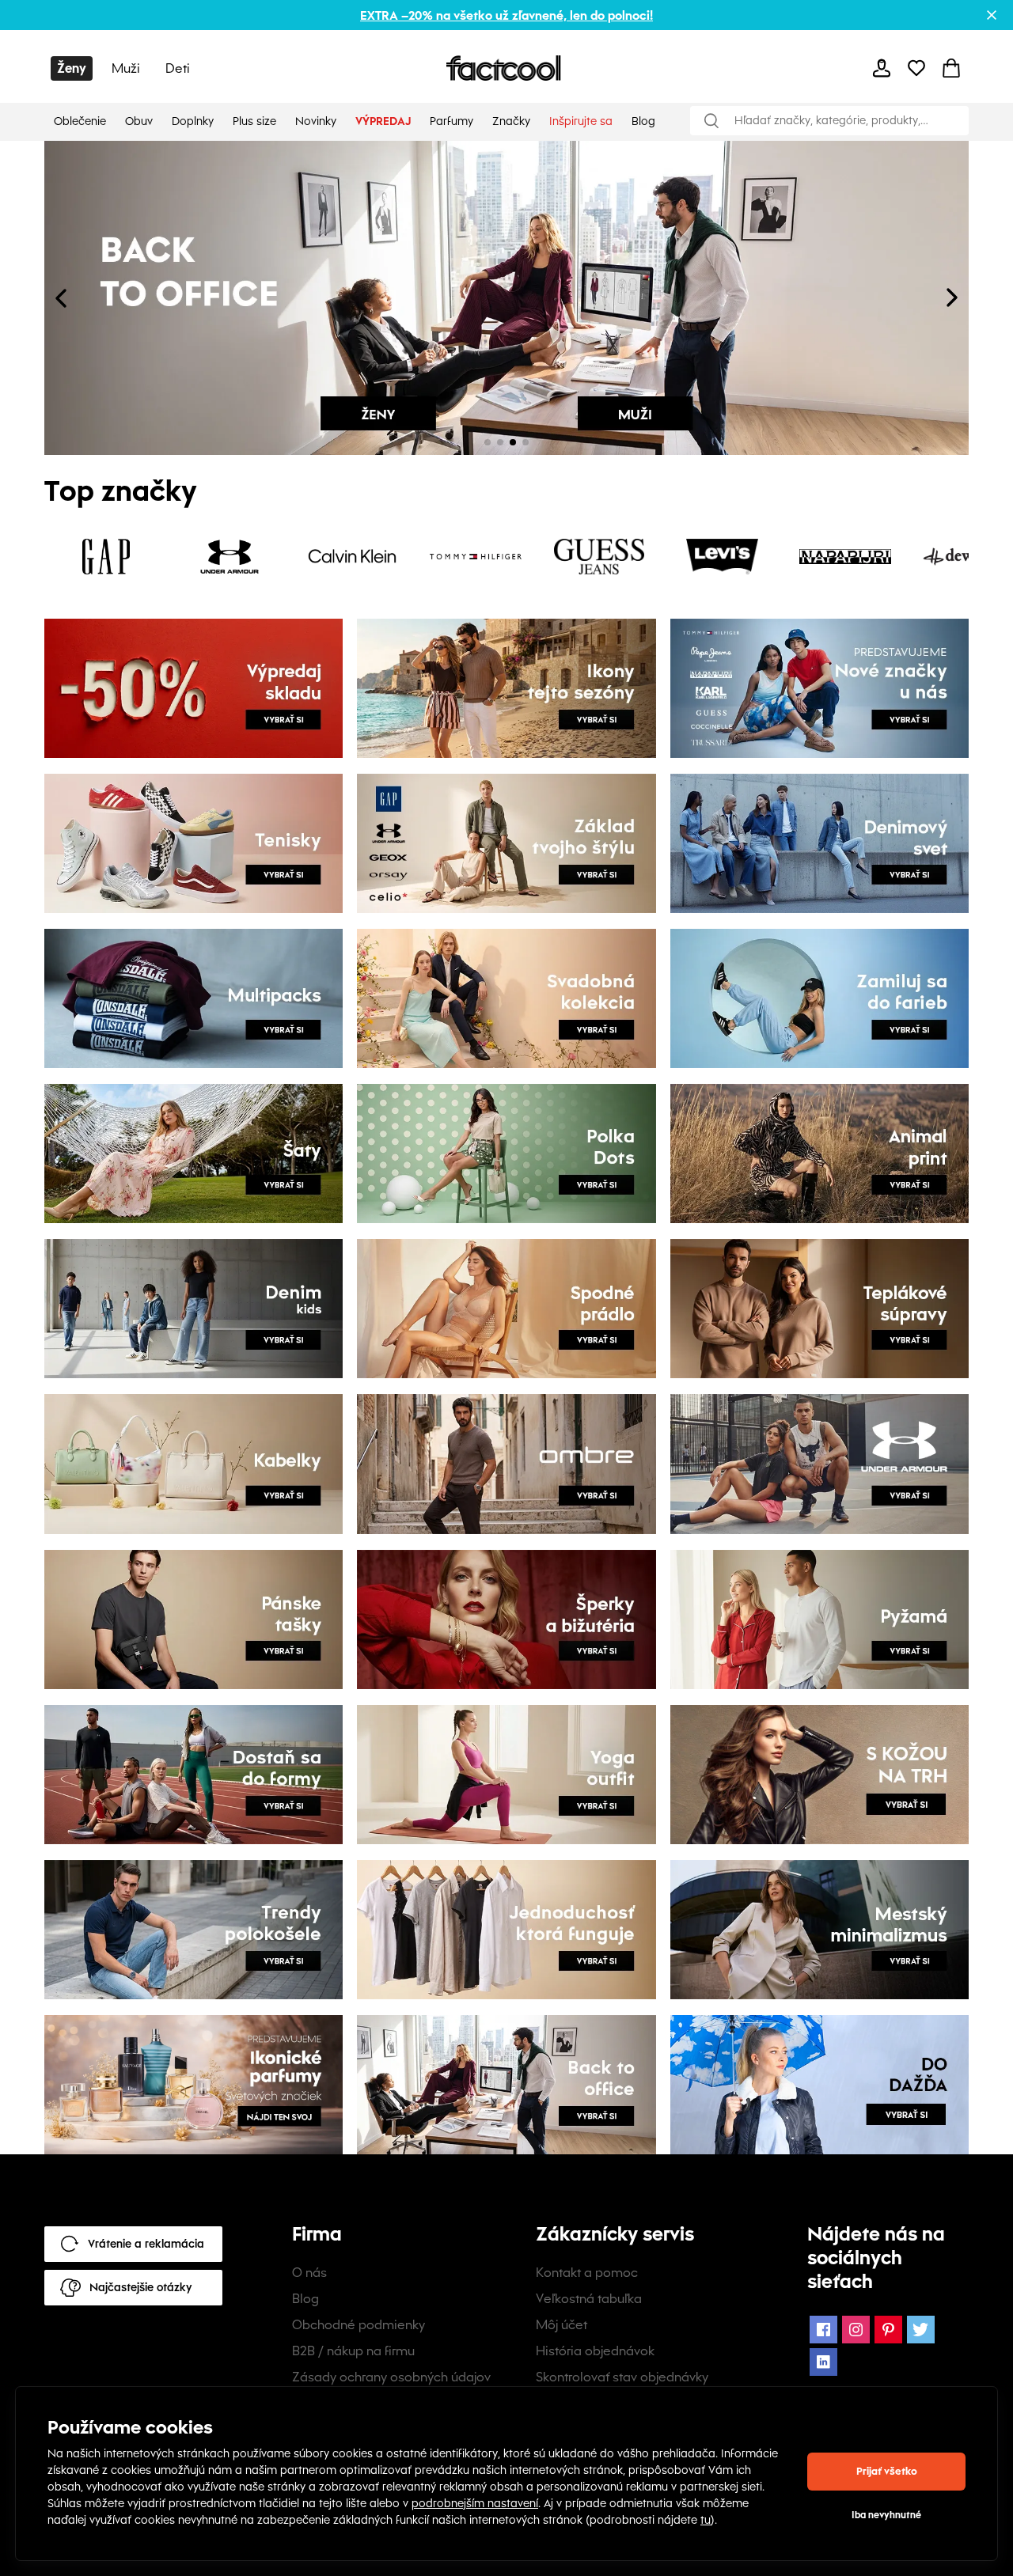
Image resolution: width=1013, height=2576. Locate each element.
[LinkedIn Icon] (823, 2362)
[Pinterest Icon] (888, 2330)
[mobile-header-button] (882, 68)
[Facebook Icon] (823, 2330)
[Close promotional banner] (992, 15)
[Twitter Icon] (921, 2330)
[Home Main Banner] (275, 298)
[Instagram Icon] (856, 2330)
